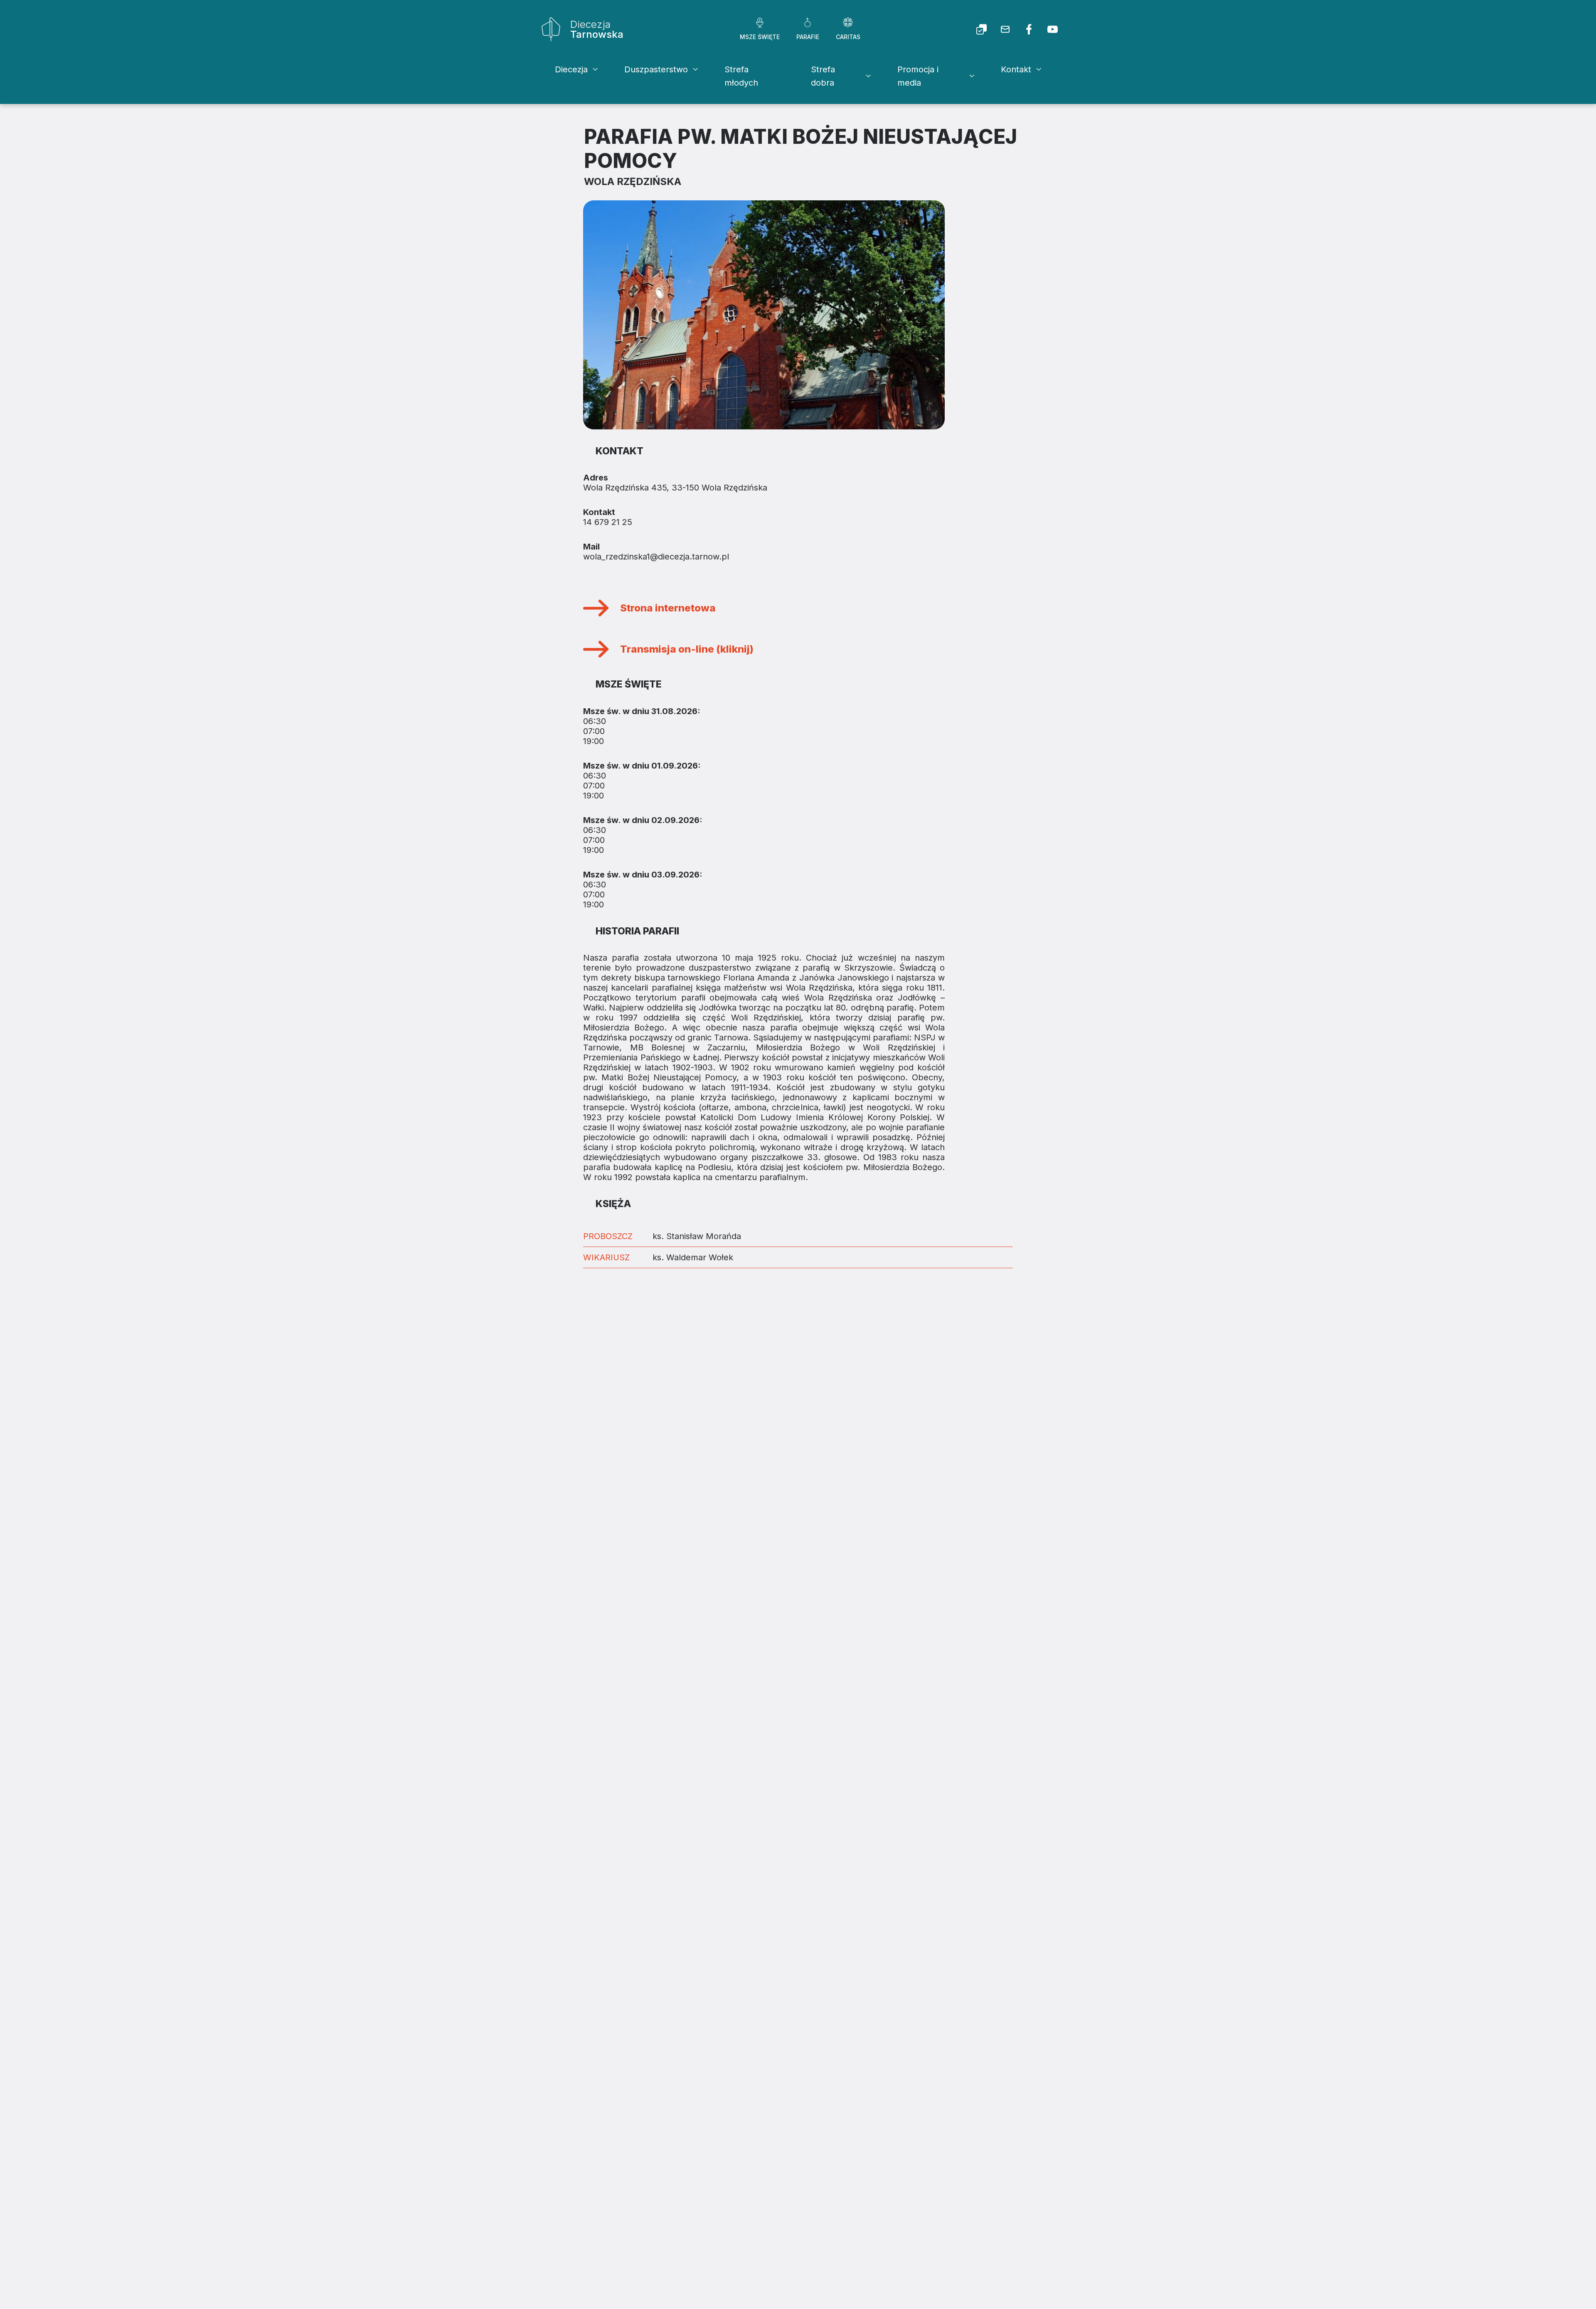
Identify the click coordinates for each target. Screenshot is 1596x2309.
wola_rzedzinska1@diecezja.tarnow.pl (656, 557)
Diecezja (571, 69)
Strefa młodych (741, 76)
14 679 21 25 (608, 522)
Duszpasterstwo (656, 69)
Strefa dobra (823, 76)
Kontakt (1016, 69)
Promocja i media (918, 76)
